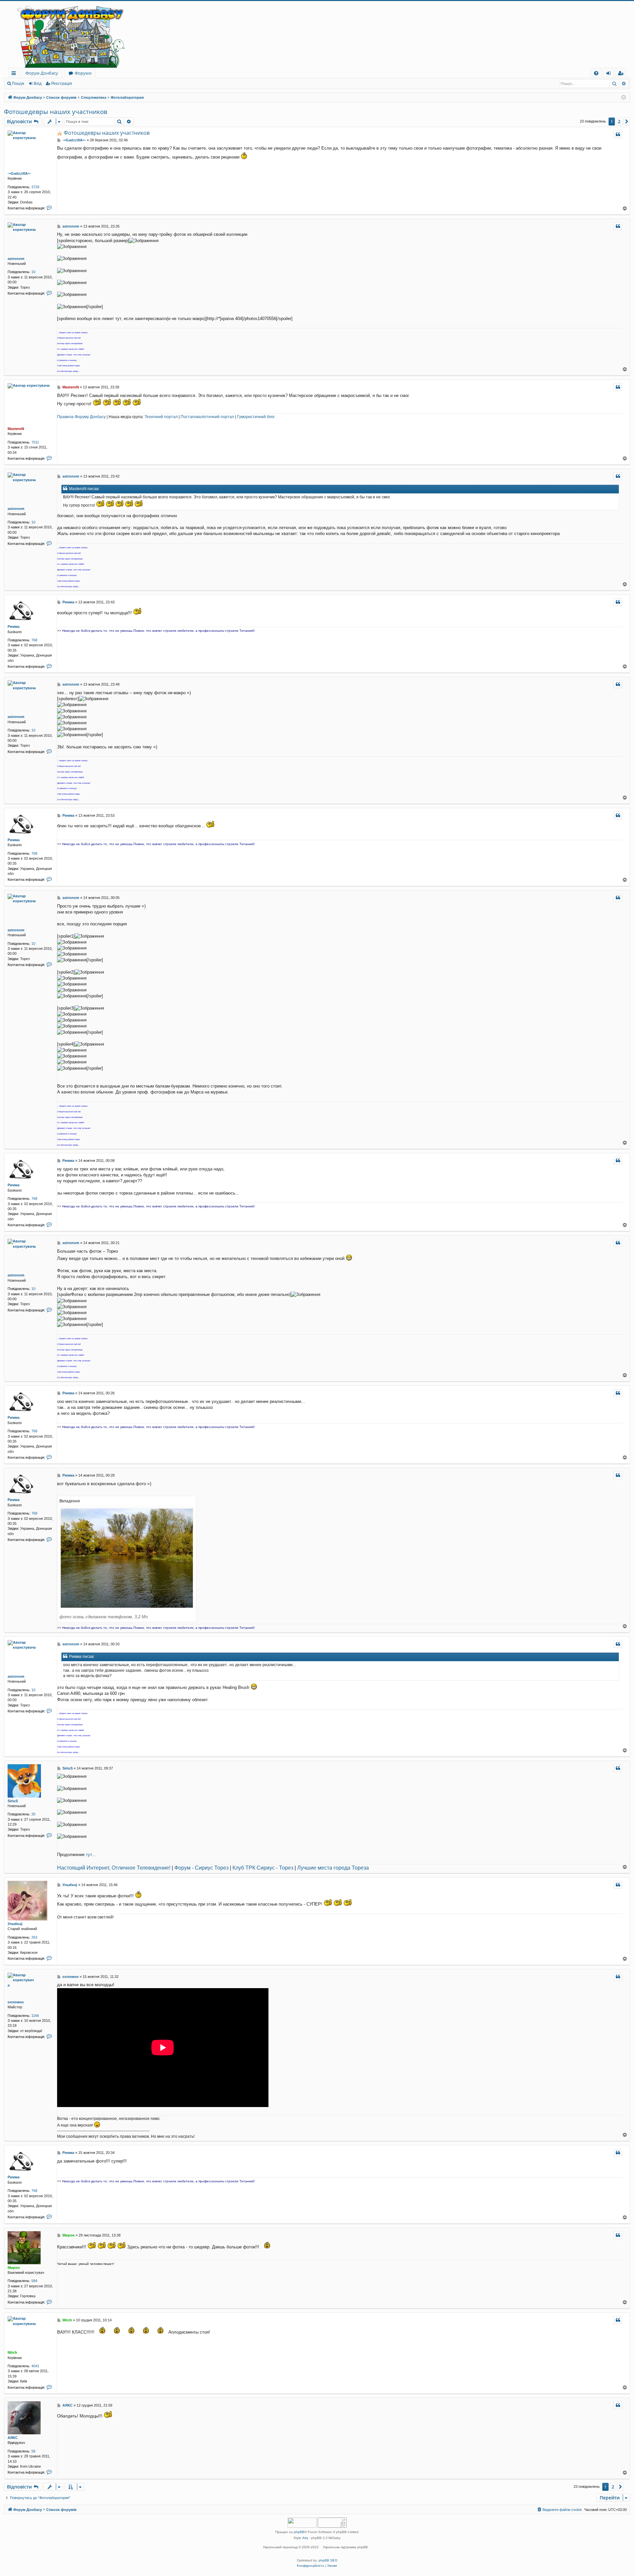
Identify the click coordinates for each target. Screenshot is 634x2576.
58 (33, 2451)
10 (33, 272)
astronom (16, 259)
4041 (35, 2366)
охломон (16, 2002)
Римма (14, 626)
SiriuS (13, 1801)
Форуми (83, 73)
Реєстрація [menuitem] (622, 74)
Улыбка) (15, 1924)
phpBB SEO (328, 2560)
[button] (627, 122)
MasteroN (16, 429)
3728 (35, 187)
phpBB (299, 2532)
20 (33, 1814)
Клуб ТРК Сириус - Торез (263, 1868)
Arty (305, 2538)
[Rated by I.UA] (302, 2523)
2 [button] (619, 121)
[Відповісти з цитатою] (618, 134)
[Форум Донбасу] (317, 34)
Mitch (12, 2352)
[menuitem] (596, 73)
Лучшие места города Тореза (333, 1868)
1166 (35, 2016)
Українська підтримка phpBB (345, 2547)
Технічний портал (161, 417)
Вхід (38, 84)
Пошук (18, 84)
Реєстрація (62, 84)
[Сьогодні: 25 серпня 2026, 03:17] (624, 98)
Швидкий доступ (15, 74)
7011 (35, 442)
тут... (91, 1855)
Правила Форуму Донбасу (81, 417)
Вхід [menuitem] (611, 74)
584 (34, 2281)
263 (34, 1937)
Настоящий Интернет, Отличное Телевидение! (114, 1868)
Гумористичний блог (256, 417)
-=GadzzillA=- (19, 173)
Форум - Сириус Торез (201, 1868)
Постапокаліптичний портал (207, 417)
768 (34, 640)
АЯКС (13, 2438)
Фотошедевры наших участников (56, 112)
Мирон (14, 2268)
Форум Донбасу (42, 73)
